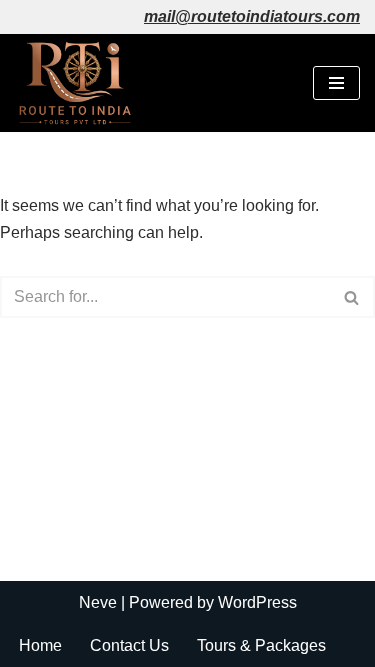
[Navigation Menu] (336, 83)
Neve (98, 602)
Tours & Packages (261, 645)
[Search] (352, 297)
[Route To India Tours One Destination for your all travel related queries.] (75, 83)
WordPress (257, 602)
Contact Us (129, 645)
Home (40, 645)
